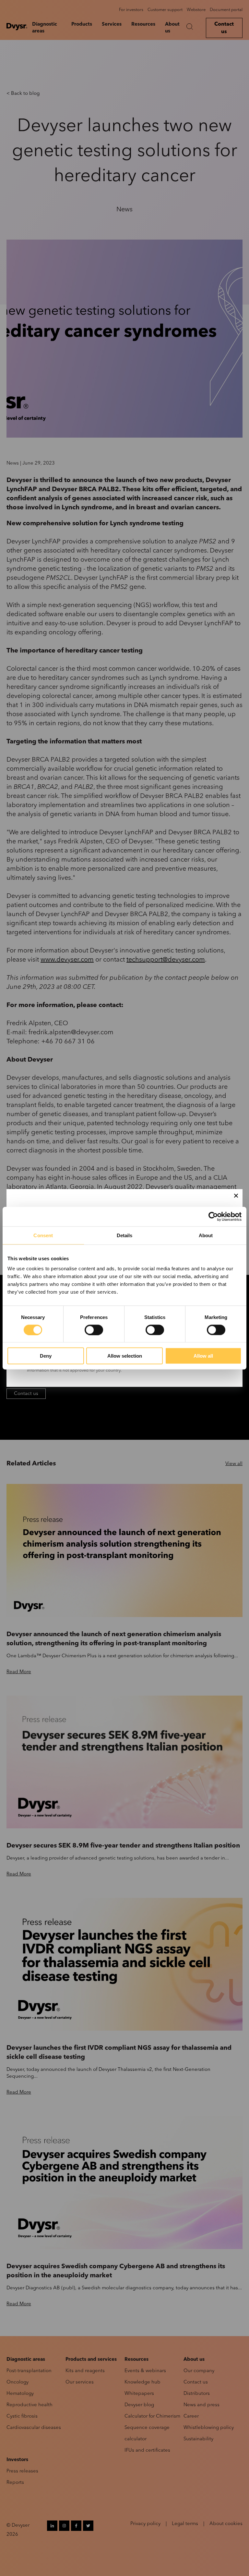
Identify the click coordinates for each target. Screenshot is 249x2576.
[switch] (94, 1330)
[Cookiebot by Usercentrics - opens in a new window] (213, 1216)
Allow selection (125, 1356)
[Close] (236, 1196)
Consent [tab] (43, 1235)
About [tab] (206, 1235)
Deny (46, 1356)
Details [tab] (125, 1235)
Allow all (203, 1356)
